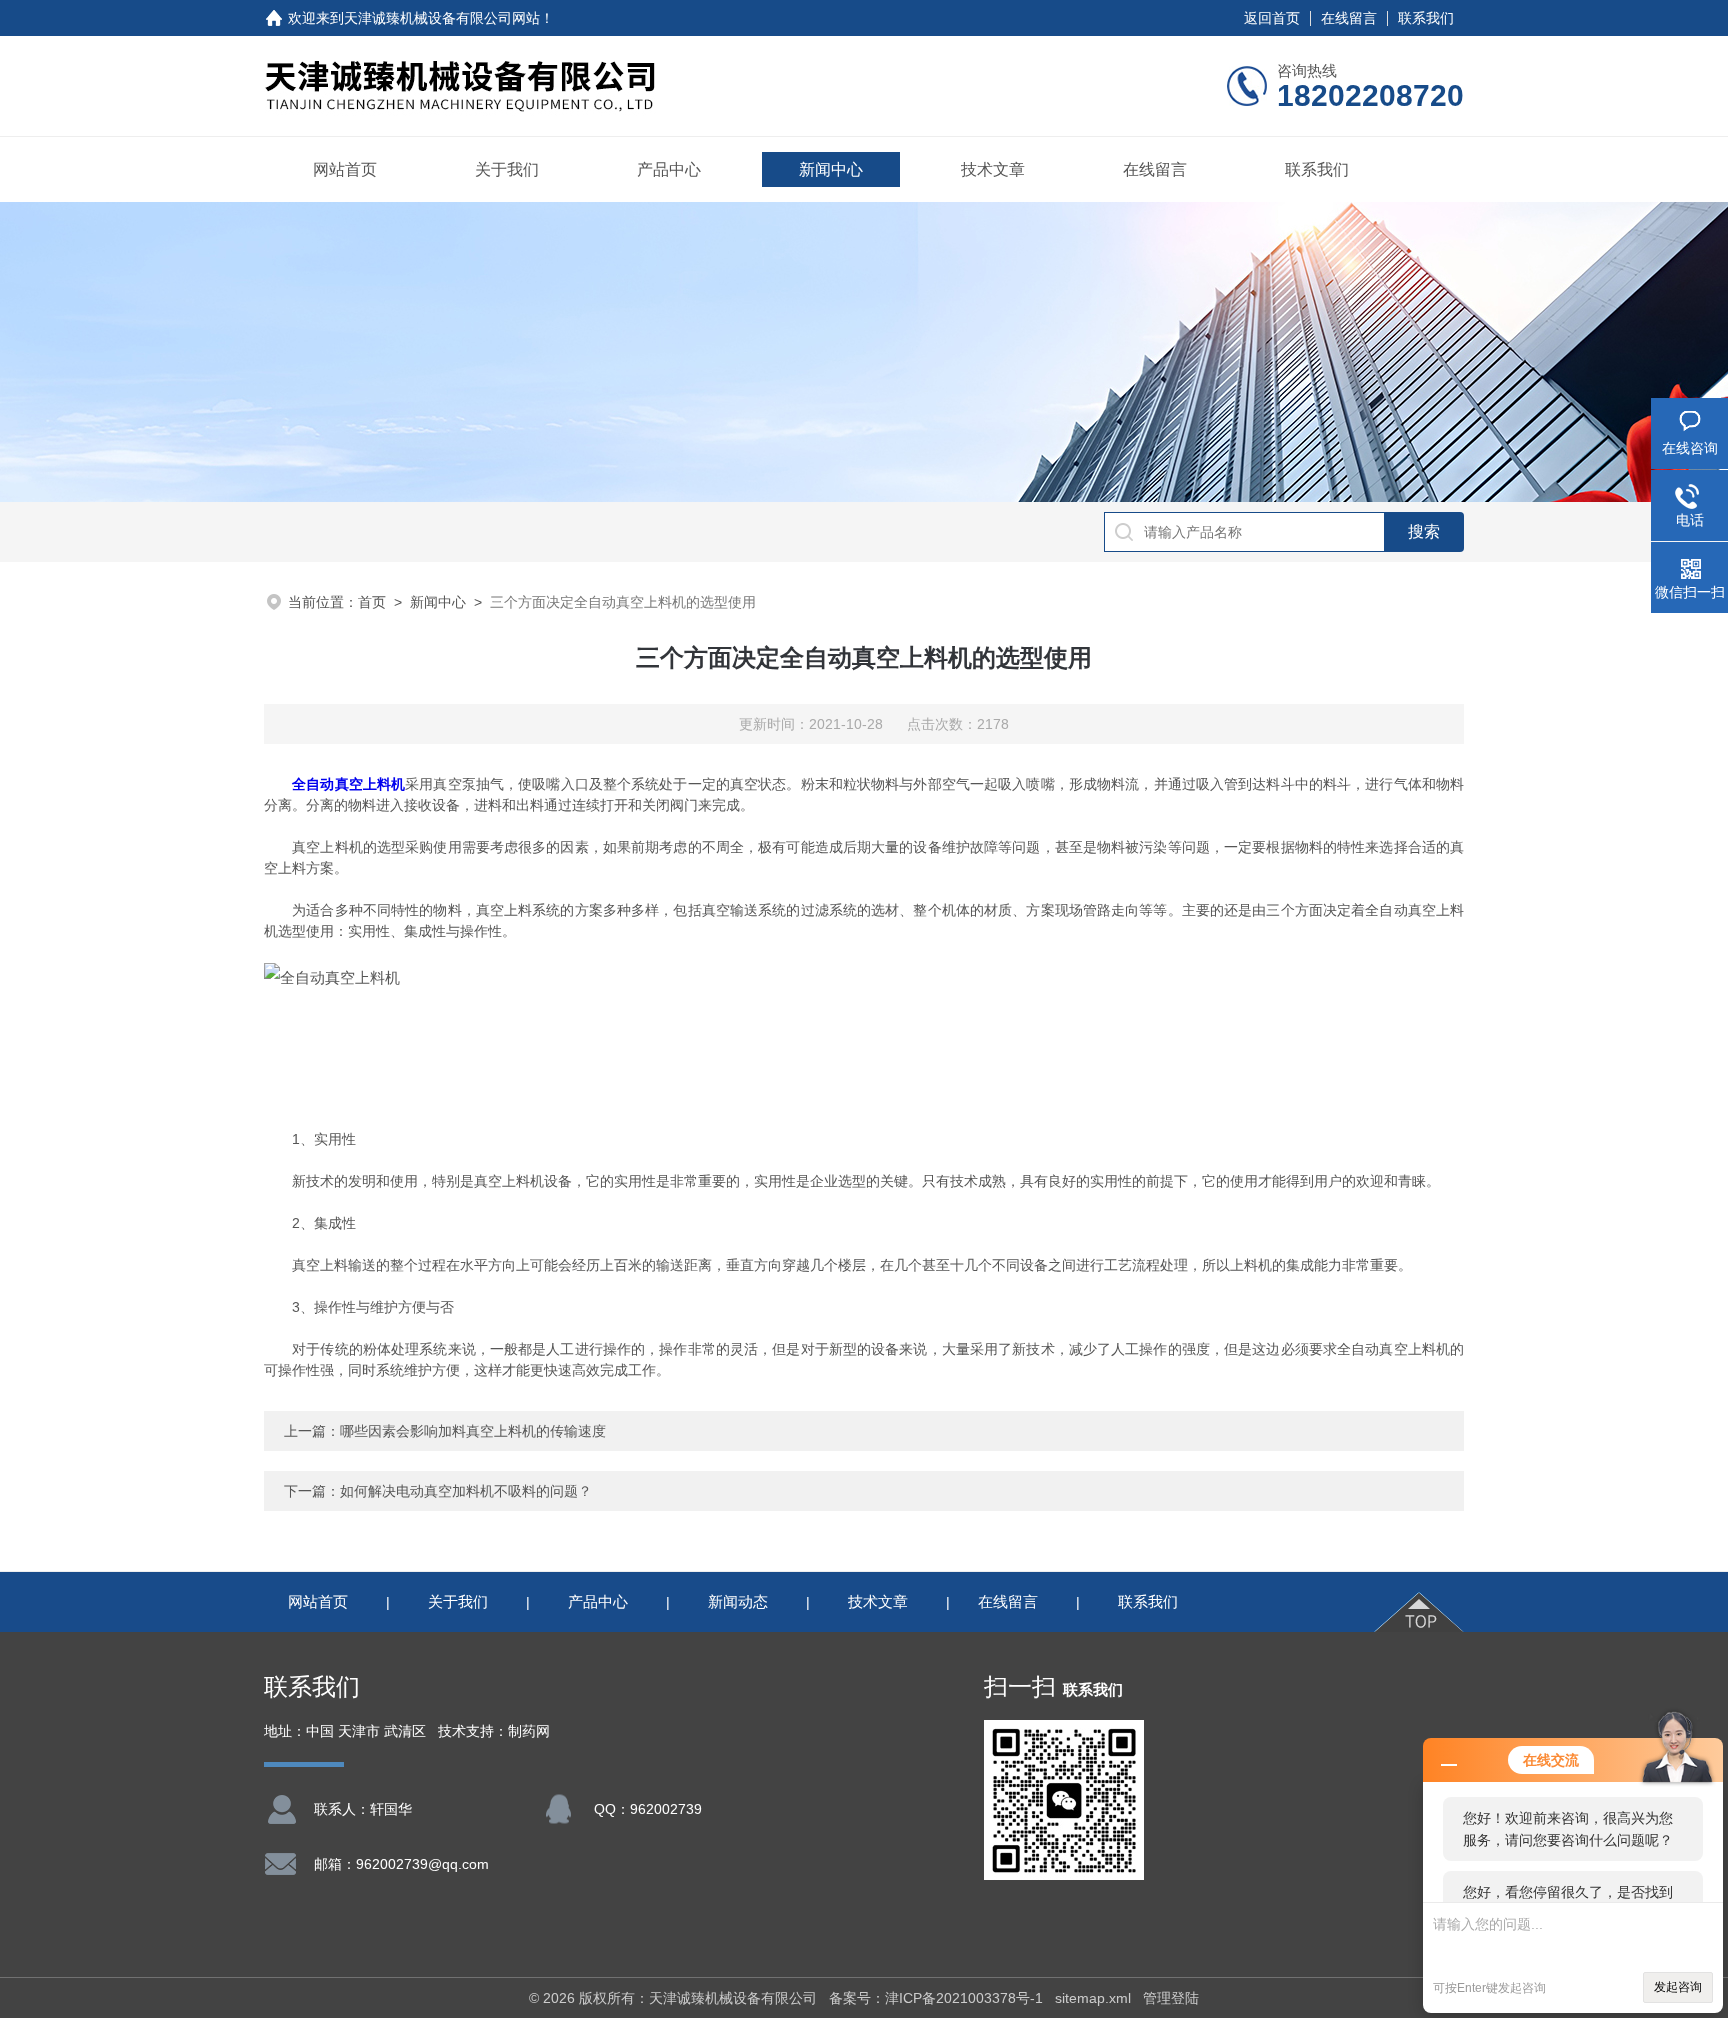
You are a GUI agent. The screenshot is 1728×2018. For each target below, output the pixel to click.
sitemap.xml (1093, 1998)
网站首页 (345, 169)
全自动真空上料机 (348, 784)
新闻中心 (831, 169)
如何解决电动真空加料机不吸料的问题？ (466, 1491)
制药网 (529, 1731)
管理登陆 (1171, 1998)
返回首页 (1272, 18)
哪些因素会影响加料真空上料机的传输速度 (473, 1431)
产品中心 (669, 169)
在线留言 (1349, 18)
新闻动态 (738, 1601)
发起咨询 (1678, 1987)
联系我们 (1426, 18)
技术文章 (993, 169)
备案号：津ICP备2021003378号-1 (936, 1998)
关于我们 (507, 169)
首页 (372, 602)
